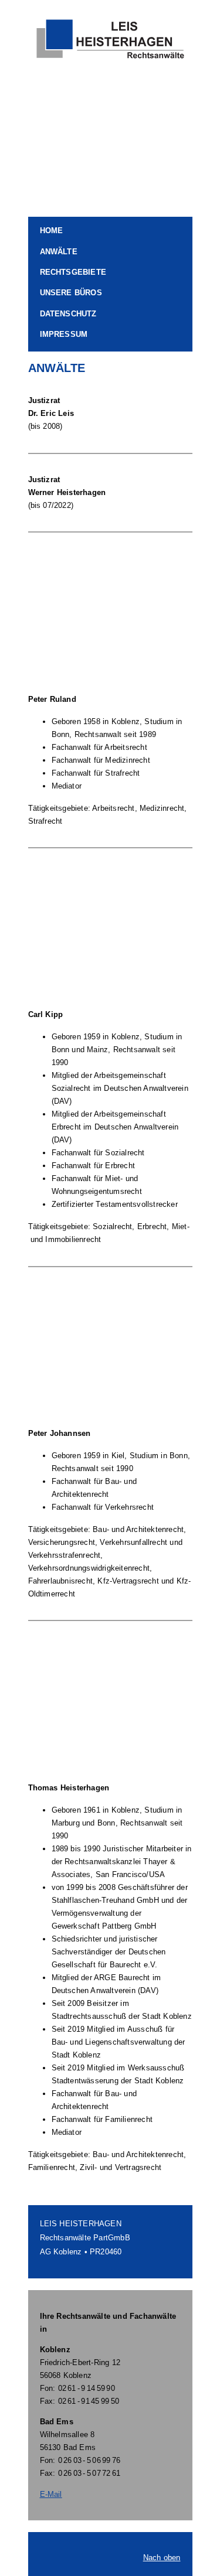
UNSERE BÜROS (71, 293)
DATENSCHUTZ (68, 314)
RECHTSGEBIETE (73, 272)
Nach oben (162, 2558)
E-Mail (51, 2494)
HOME (52, 231)
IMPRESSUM (64, 334)
